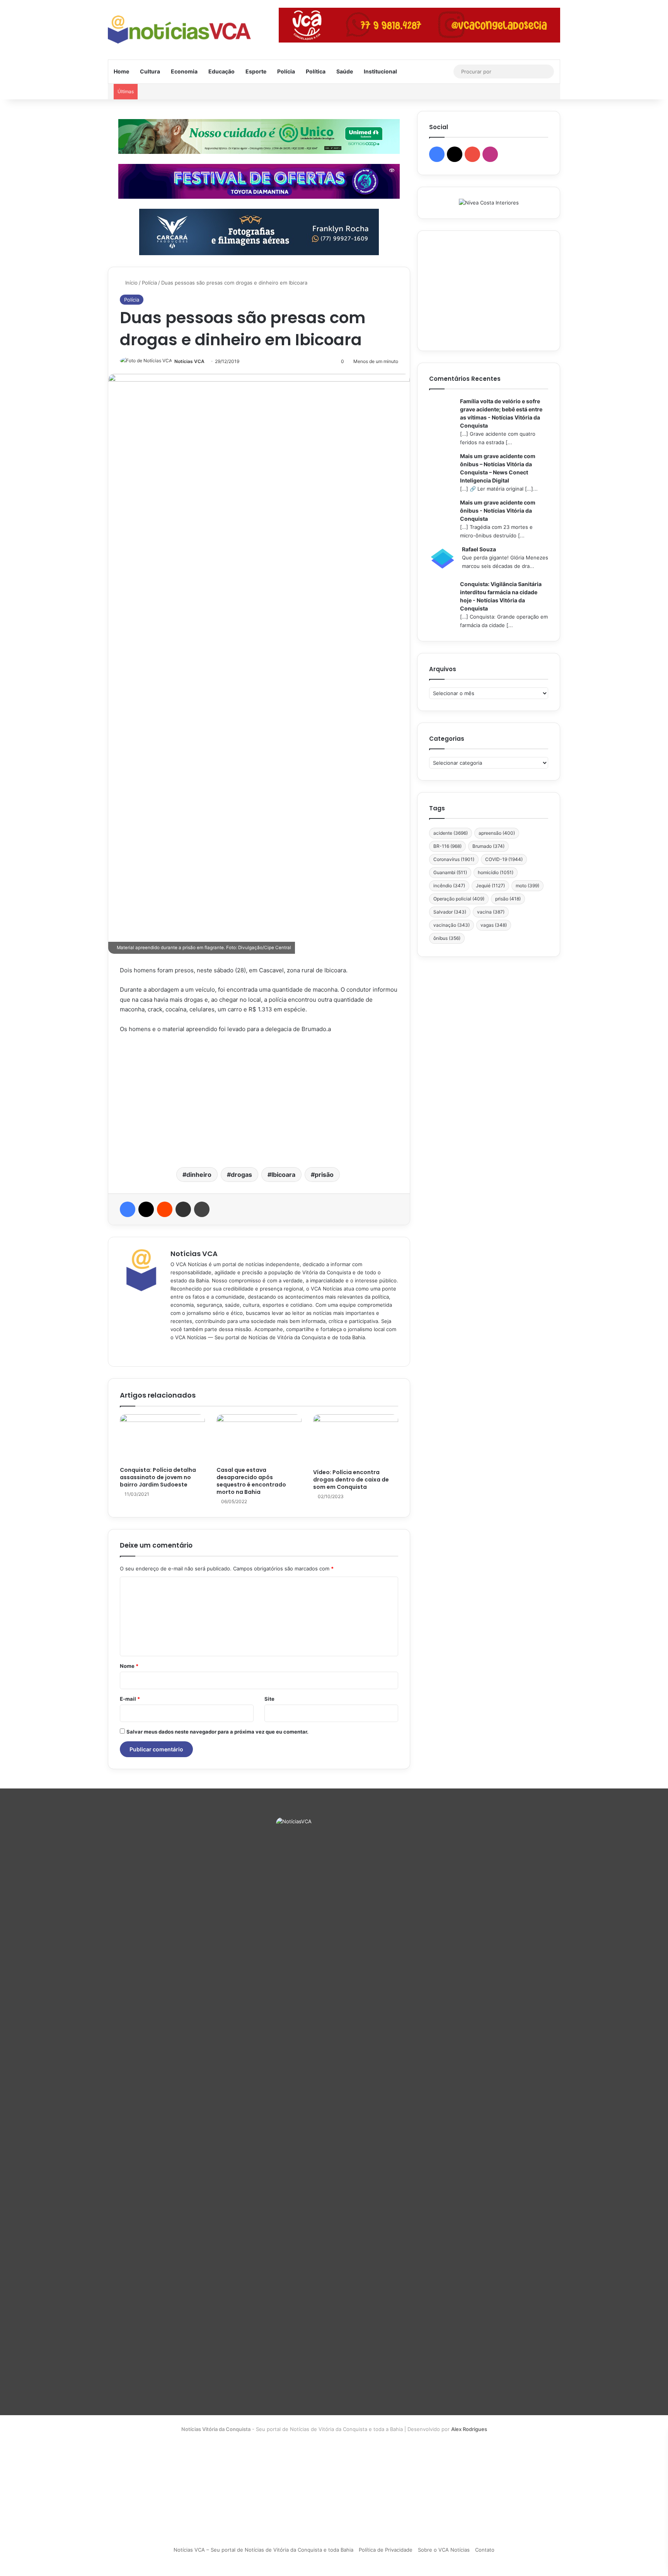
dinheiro (199, 1175)
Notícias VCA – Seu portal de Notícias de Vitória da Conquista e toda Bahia (263, 2550)
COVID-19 (504, 859)
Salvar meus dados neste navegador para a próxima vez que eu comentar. (217, 1732)
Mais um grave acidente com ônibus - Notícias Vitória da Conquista (498, 511)
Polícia (286, 71)
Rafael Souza (479, 549)
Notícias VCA (189, 361)
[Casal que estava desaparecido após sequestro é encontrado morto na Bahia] (259, 1438)
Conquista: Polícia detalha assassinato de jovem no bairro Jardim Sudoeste (158, 1477)
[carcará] (259, 231)
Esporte (256, 71)
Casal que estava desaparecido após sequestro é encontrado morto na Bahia (251, 1481)
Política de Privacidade (386, 2550)
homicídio (496, 872)
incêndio (449, 886)
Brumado (488, 846)
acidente (451, 833)
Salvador (450, 912)
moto (527, 886)
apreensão (497, 833)
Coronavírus (454, 859)
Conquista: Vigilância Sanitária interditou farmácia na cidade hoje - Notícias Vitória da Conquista (501, 596)
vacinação (452, 925)
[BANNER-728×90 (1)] (259, 181)
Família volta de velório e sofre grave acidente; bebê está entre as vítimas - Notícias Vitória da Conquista (501, 413)
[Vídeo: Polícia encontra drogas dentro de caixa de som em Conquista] (356, 1440)
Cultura (150, 71)
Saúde (345, 71)
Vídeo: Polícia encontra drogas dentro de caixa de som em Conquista (351, 1480)
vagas (494, 925)
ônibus (447, 938)
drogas (241, 1175)
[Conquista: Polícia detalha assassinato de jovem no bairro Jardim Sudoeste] (162, 1438)
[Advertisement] (259, 1100)
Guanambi (450, 872)
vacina (491, 912)
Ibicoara (283, 1175)
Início (131, 283)
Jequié (490, 886)
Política (316, 71)
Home (121, 71)
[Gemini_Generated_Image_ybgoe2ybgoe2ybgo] (259, 136)
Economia (184, 71)
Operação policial (459, 899)
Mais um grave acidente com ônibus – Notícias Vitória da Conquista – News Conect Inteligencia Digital (498, 468)
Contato (485, 2550)
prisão (324, 1175)
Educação (222, 71)
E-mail (130, 1699)
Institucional (380, 71)
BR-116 (447, 846)
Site (269, 1699)
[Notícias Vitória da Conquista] (179, 30)
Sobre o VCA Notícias (444, 2550)
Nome (129, 1666)
